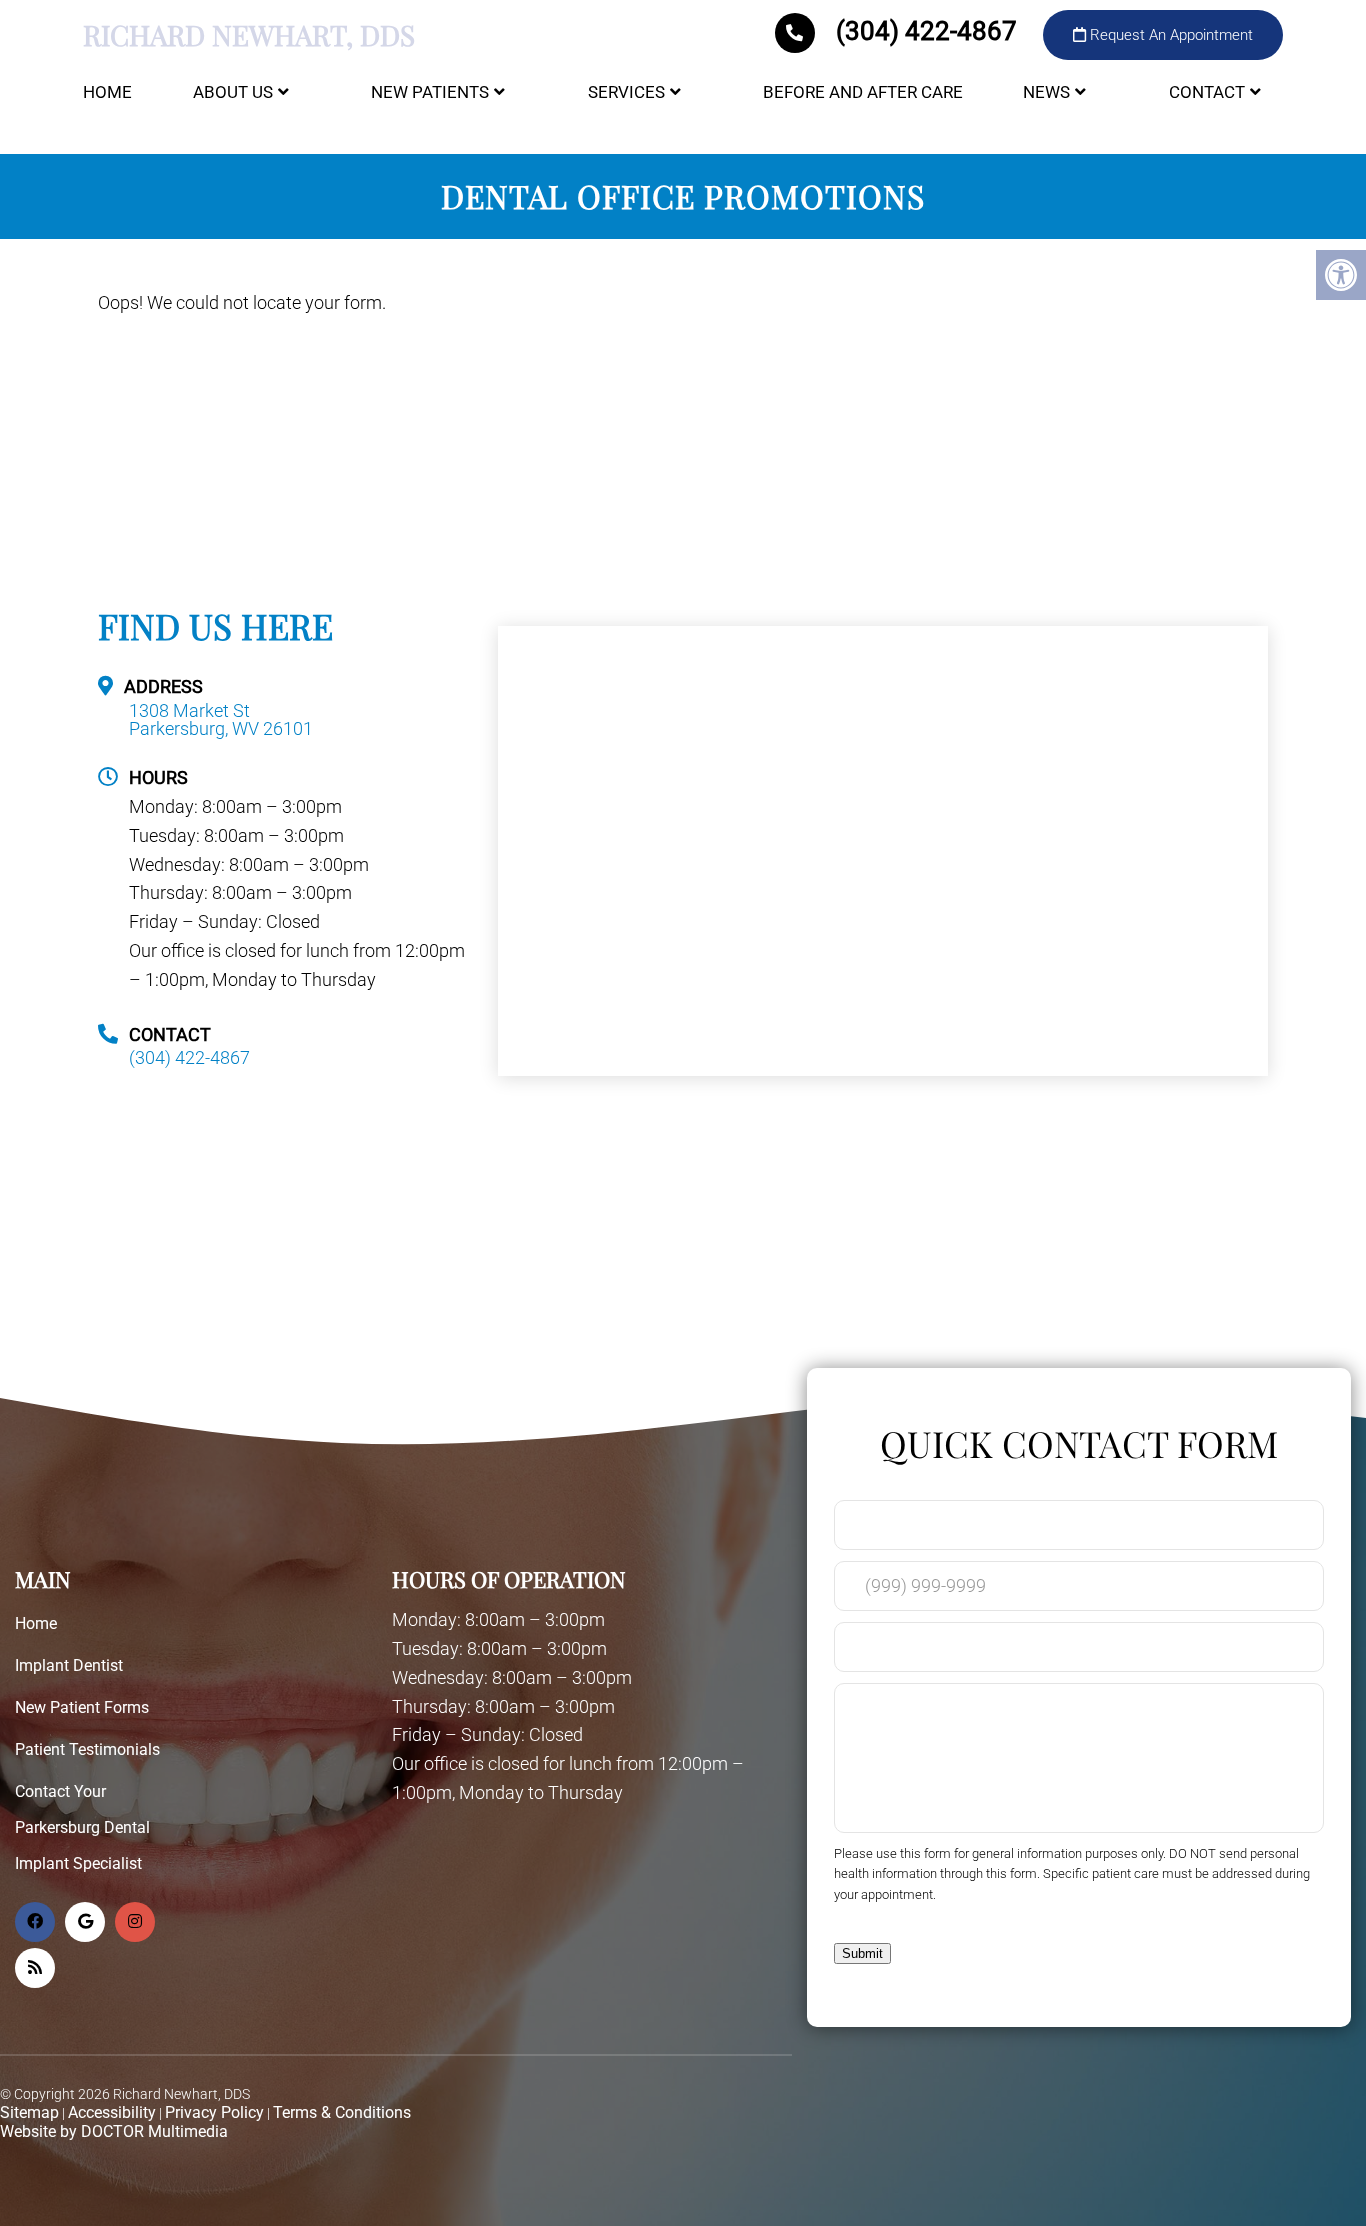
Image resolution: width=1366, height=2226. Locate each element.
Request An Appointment (1169, 35)
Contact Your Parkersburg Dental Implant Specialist (82, 1827)
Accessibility (112, 2112)
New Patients (430, 92)
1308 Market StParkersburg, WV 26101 (221, 720)
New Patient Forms (82, 1707)
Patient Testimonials (87, 1749)
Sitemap (29, 2112)
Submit (862, 1953)
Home (107, 92)
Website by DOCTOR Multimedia (114, 2131)
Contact (1207, 92)
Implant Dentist (69, 1665)
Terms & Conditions (342, 2112)
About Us (233, 92)
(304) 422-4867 (926, 31)
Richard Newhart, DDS (249, 35)
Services (626, 92)
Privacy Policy (214, 2112)
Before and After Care (863, 92)
